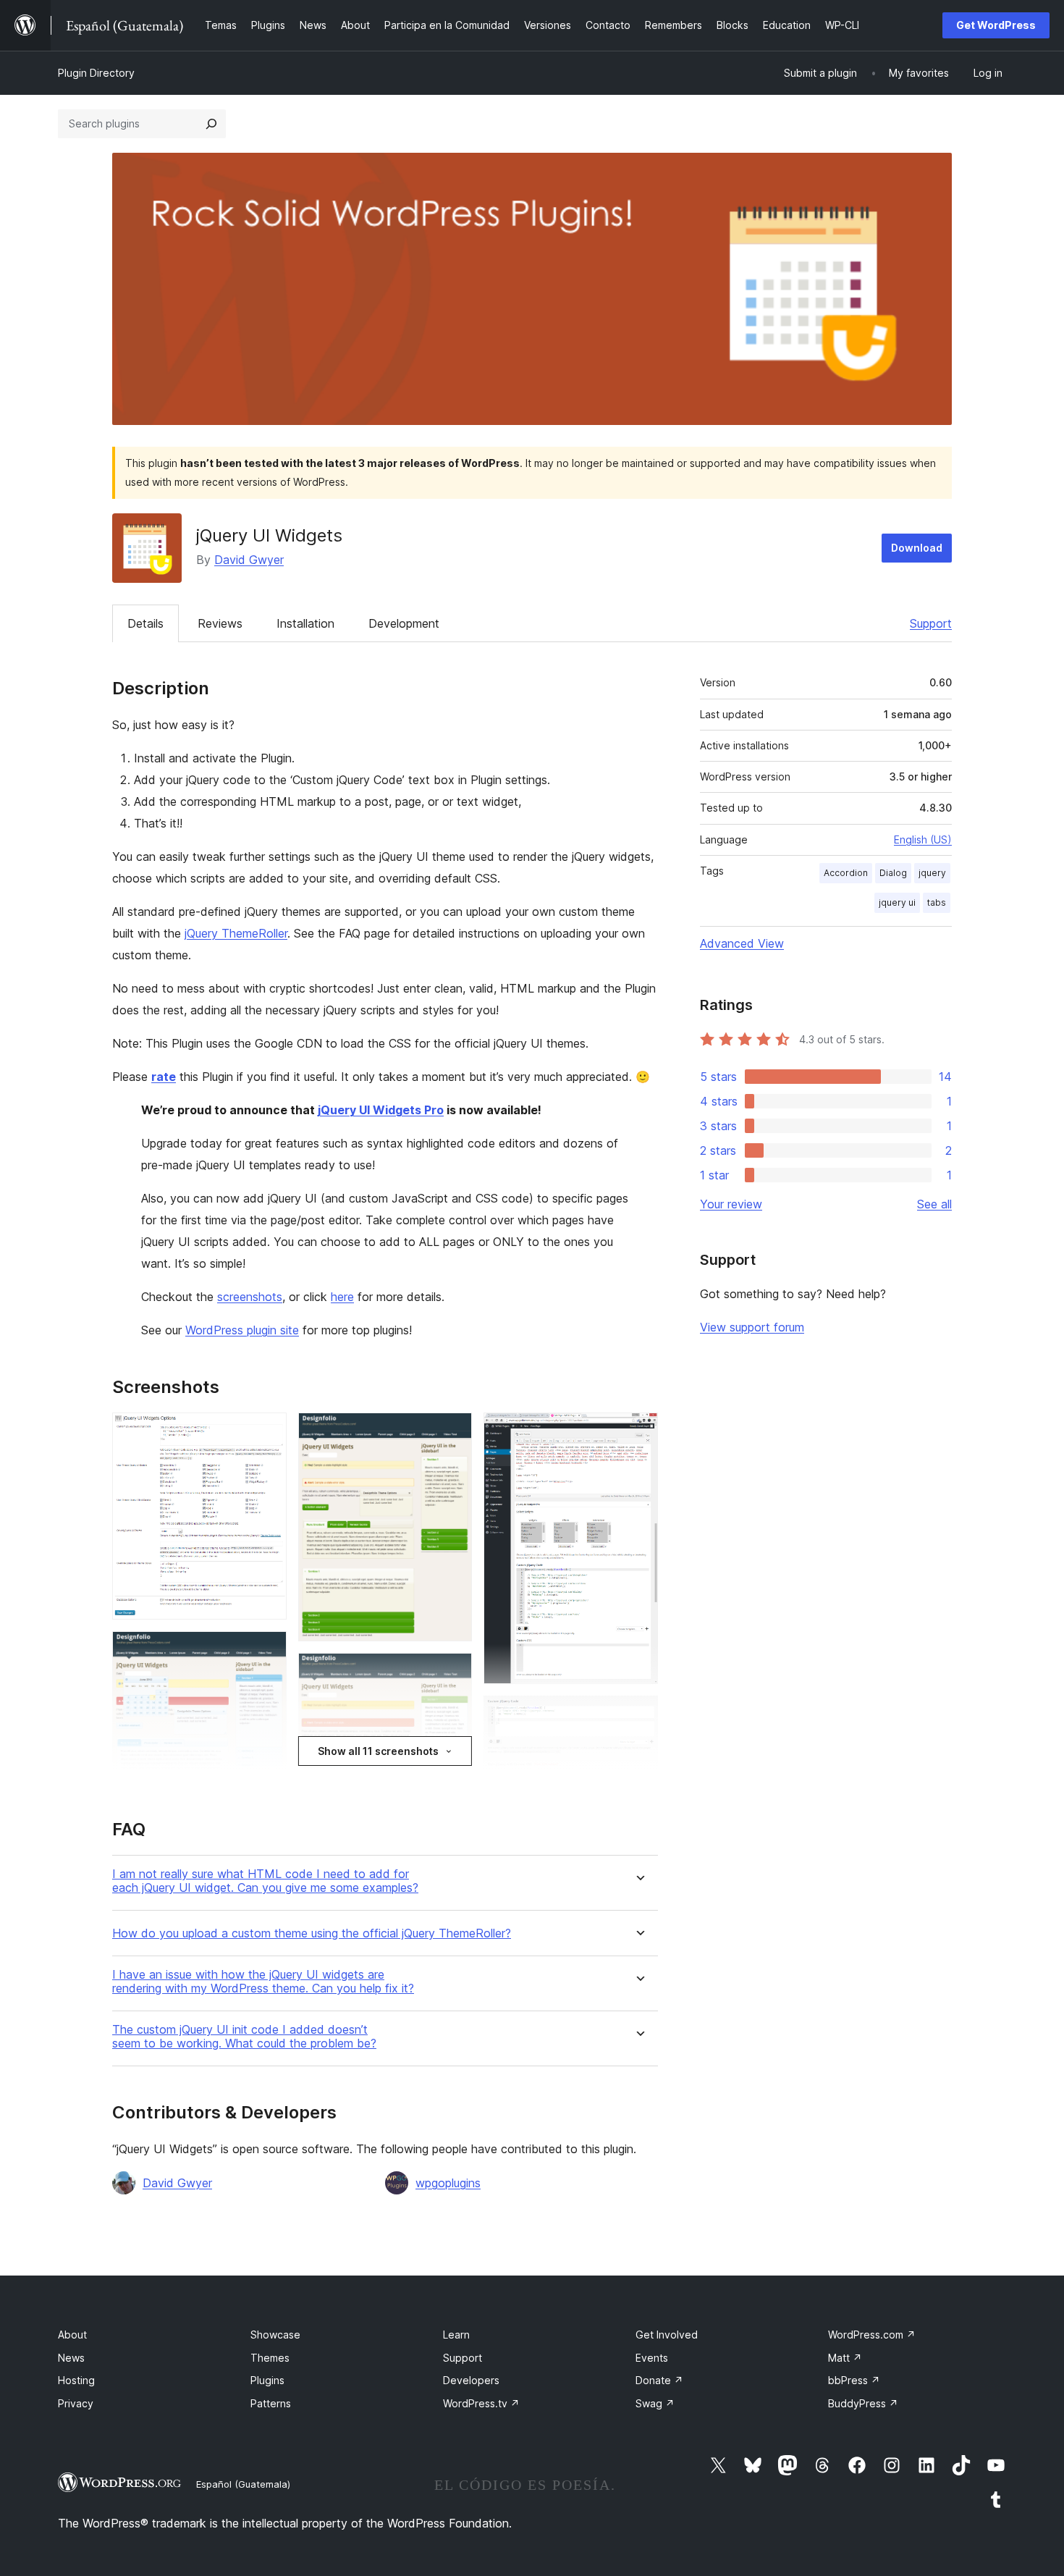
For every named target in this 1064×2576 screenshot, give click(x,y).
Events (652, 2358)
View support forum (752, 1327)
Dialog (893, 873)
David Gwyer (249, 560)
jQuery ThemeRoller (236, 933)
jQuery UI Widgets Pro (381, 1110)
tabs (937, 902)
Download (917, 548)
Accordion (846, 873)
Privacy (76, 2403)
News (71, 2358)
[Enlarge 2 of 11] (267, 1651)
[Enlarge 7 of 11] (638, 1432)
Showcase (275, 2335)
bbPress (854, 2380)
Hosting (76, 2380)
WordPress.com (872, 2335)
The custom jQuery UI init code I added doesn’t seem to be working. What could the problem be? (244, 2037)
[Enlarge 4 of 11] (452, 1432)
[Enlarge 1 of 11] (267, 1432)
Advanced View (742, 943)
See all (934, 1204)
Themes (270, 2358)
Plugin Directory (96, 73)
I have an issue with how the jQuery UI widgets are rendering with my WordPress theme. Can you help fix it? (263, 1982)
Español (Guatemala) (243, 2484)
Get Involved (667, 2335)
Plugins (267, 2380)
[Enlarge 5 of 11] (452, 1672)
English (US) (923, 839)
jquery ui (897, 902)
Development (404, 623)
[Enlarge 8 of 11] (638, 1715)
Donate (659, 2380)
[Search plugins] (211, 124)
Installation (305, 623)
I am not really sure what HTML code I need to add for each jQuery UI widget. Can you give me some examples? (265, 1881)
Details (145, 623)
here (342, 1297)
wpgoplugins (448, 2183)
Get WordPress (996, 25)
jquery (932, 873)
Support (931, 623)
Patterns (271, 2403)
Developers (471, 2380)
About (72, 2335)
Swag (655, 2403)
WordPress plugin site (242, 1330)
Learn (456, 2335)
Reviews (220, 623)
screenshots (250, 1297)
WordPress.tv (481, 2403)
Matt (845, 2358)
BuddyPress (863, 2403)
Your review (731, 1204)
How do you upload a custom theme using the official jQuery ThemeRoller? (312, 1933)
